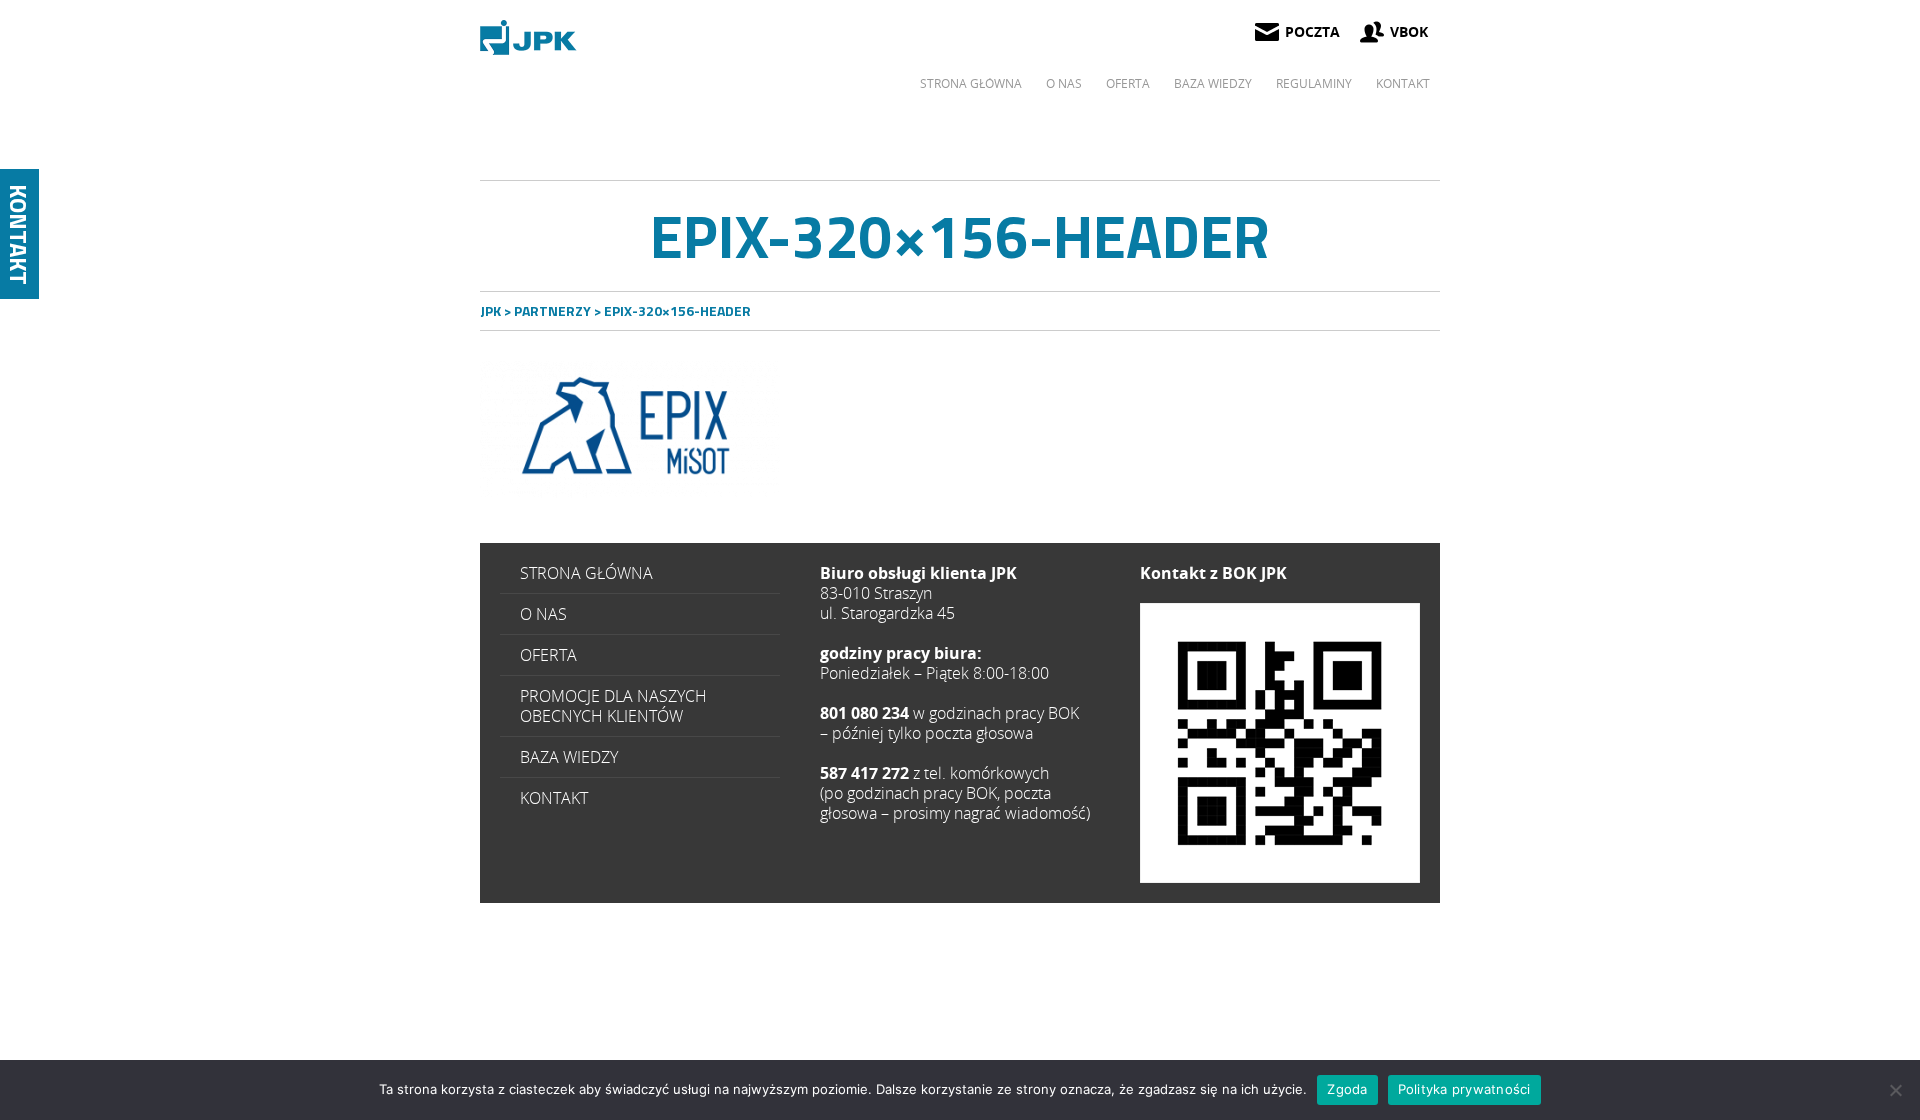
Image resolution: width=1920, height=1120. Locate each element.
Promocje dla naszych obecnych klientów (613, 706)
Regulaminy (1314, 83)
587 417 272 (1280, 743)
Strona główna (971, 83)
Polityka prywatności (1464, 1089)
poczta (1312, 31)
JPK (490, 310)
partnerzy (552, 310)
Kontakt (1403, 83)
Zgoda (1347, 1089)
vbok (1409, 31)
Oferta (1128, 83)
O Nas (1064, 83)
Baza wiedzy (1213, 83)
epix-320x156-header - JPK (530, 37)
